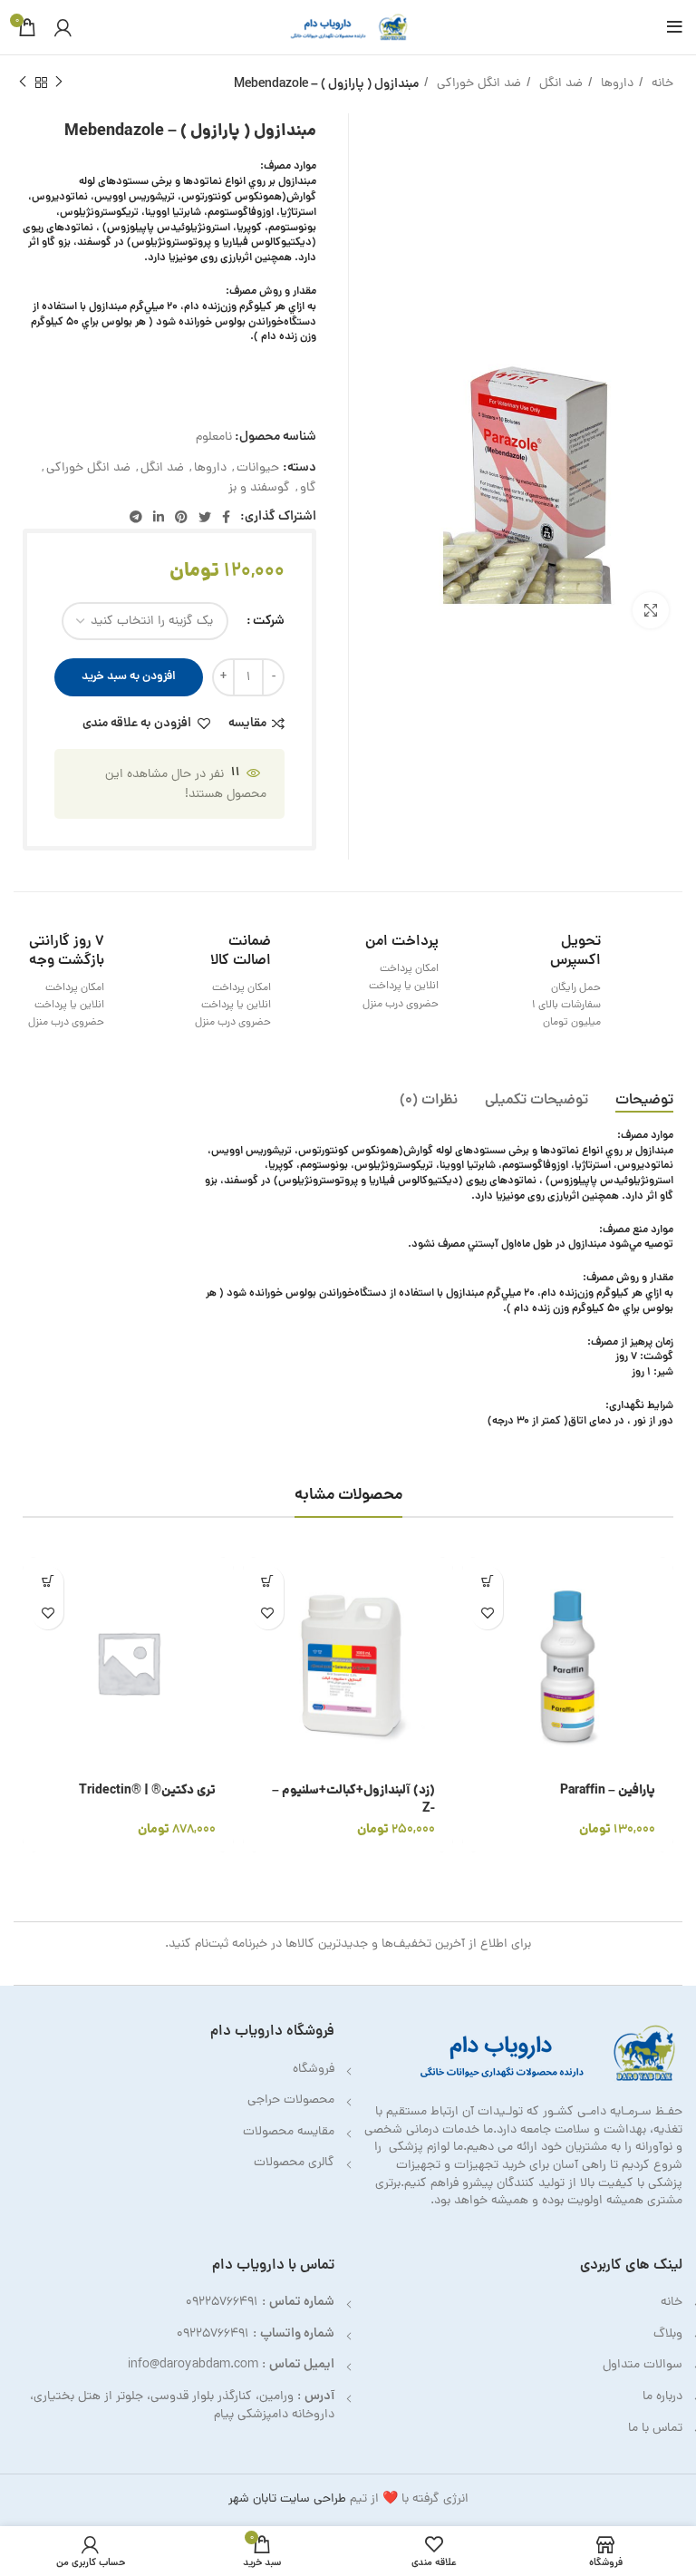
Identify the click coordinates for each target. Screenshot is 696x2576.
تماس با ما (655, 2429)
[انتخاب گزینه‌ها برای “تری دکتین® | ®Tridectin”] (48, 1582)
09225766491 (222, 2303)
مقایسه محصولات (289, 2132)
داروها (615, 84)
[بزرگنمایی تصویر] (651, 610)
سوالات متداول (643, 2365)
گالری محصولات (294, 2163)
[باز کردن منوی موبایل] (675, 27)
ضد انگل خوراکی (477, 84)
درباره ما (662, 2397)
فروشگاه (314, 2070)
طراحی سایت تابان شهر (287, 2499)
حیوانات (258, 468)
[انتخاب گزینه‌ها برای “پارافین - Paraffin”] (487, 1582)
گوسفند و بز (259, 488)
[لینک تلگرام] (136, 517)
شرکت (269, 621)
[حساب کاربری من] (63, 27)
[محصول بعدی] (23, 83)
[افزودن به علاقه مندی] (487, 1614)
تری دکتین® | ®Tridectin (147, 1791)
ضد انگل (559, 84)
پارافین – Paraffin (608, 1791)
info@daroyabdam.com (193, 2365)
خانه (661, 84)
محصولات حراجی (291, 2100)
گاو (308, 488)
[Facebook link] (226, 517)
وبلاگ (668, 2334)
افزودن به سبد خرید (129, 677)
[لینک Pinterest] (181, 517)
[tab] (644, 1101)
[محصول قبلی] (59, 83)
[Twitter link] (205, 517)
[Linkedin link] (159, 517)
